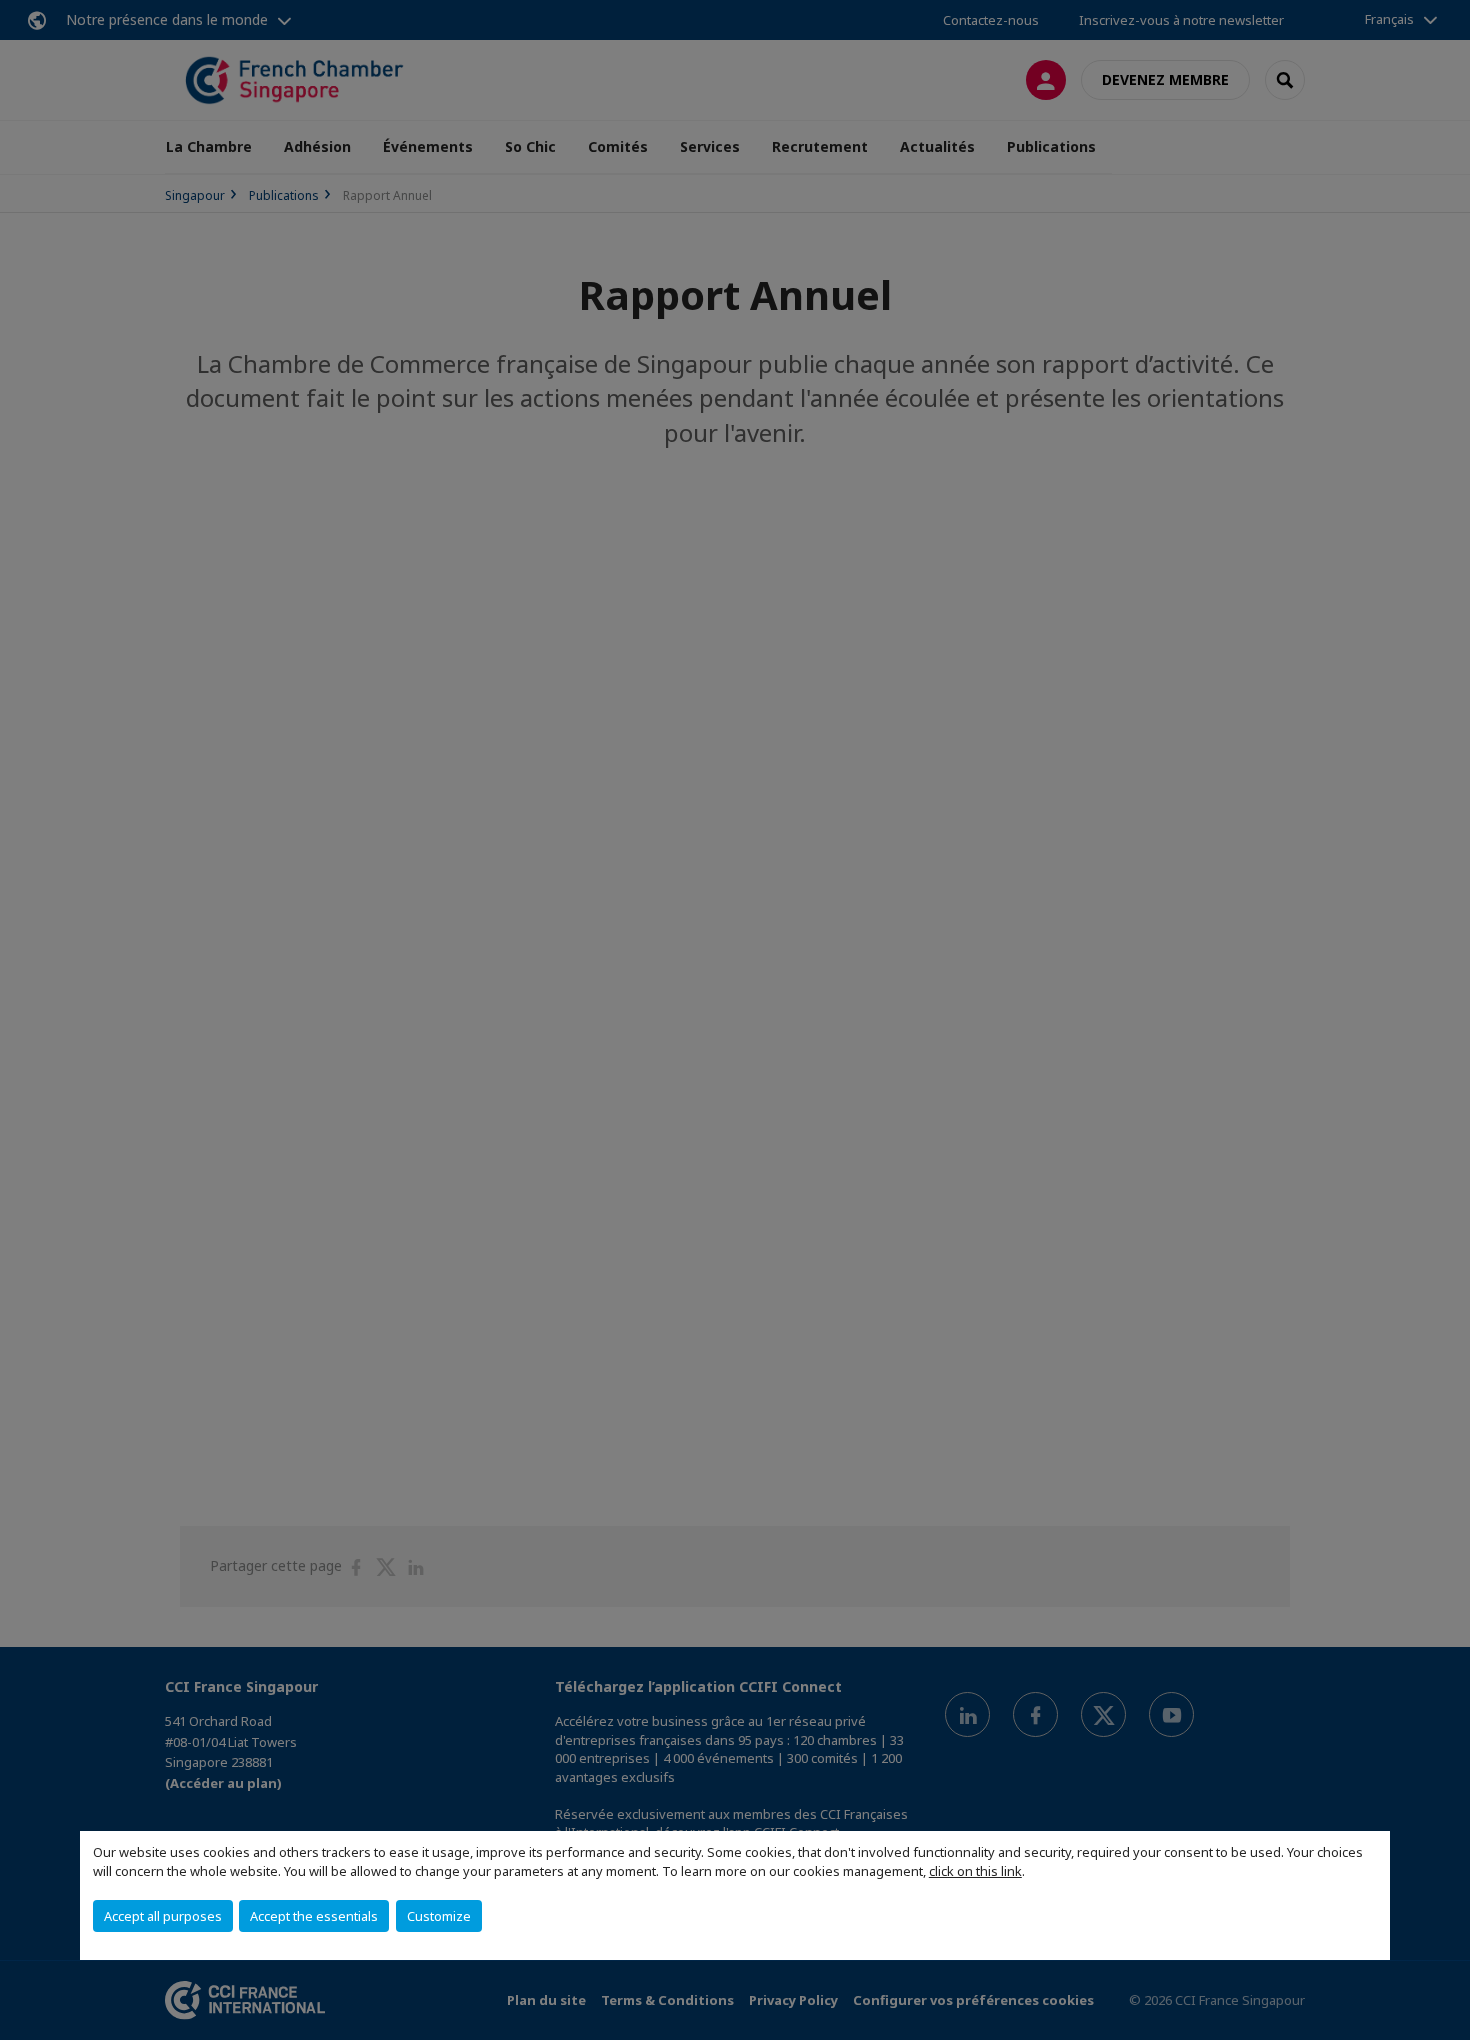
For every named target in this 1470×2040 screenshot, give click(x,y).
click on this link (975, 1871)
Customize (439, 1916)
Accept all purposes (163, 1916)
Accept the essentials (314, 1916)
